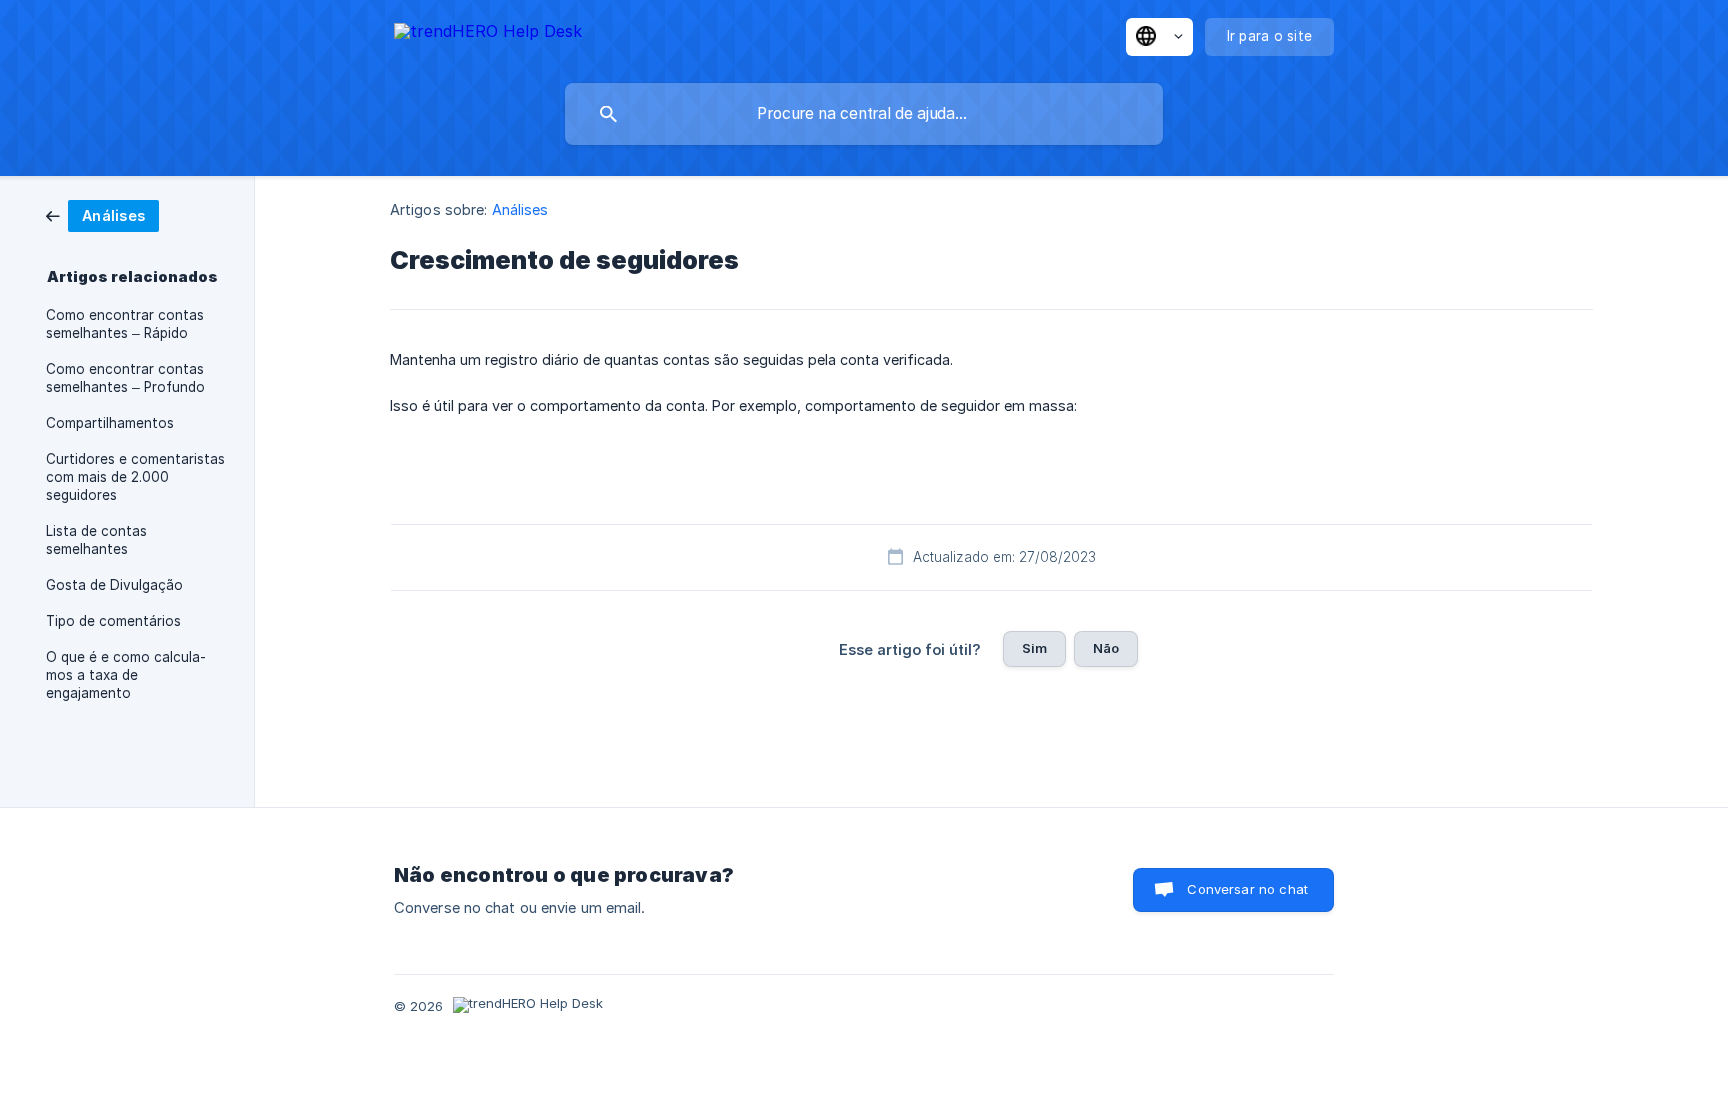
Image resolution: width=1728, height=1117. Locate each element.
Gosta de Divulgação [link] (114, 585)
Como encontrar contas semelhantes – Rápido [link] (125, 324)
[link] (102, 214)
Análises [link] (520, 209)
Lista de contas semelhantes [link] (96, 540)
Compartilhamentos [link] (110, 423)
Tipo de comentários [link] (113, 621)
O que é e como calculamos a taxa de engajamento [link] (126, 675)
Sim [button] (1034, 648)
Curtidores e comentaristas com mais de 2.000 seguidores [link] (135, 477)
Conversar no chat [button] (1247, 889)
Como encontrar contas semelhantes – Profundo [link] (125, 378)
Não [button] (1106, 648)
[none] (488, 34)
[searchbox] (864, 114)
